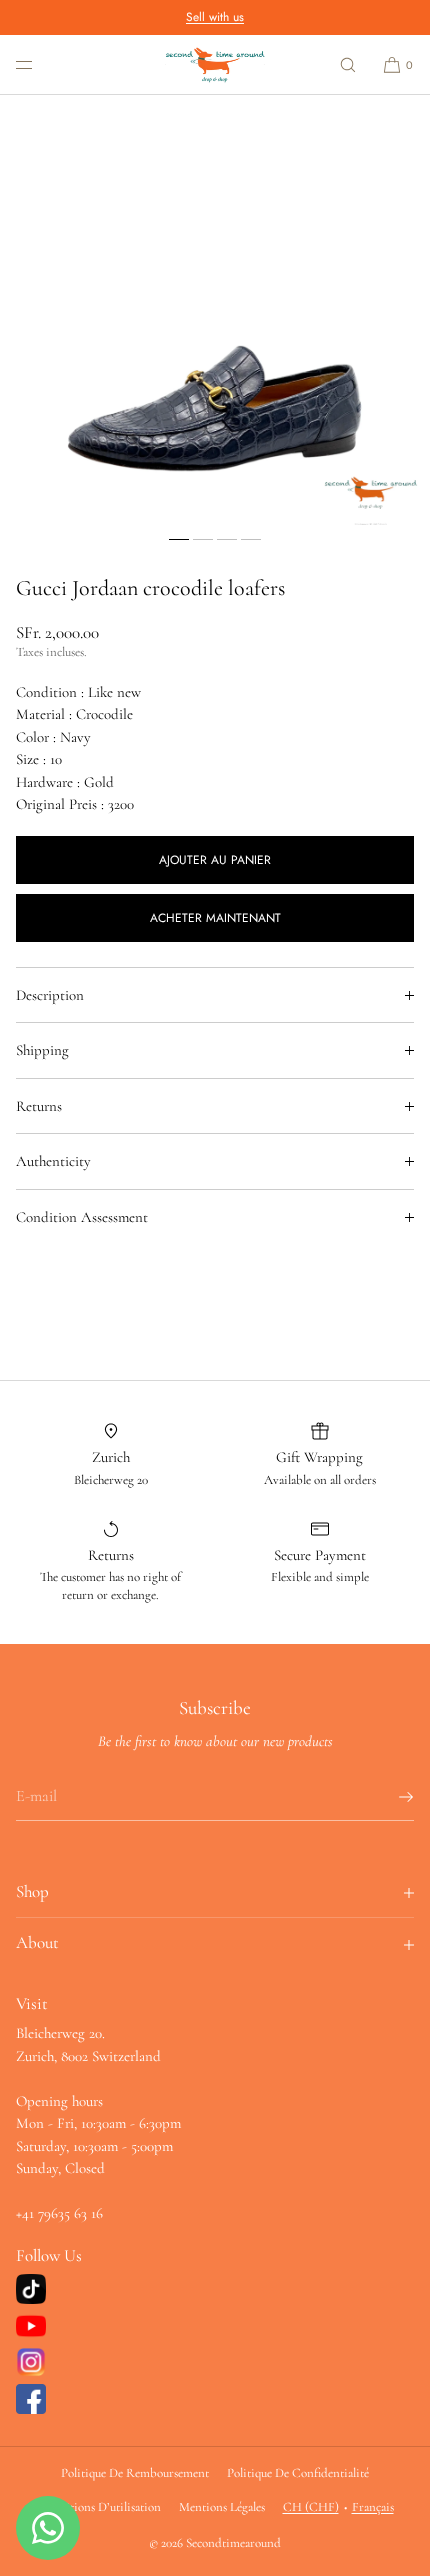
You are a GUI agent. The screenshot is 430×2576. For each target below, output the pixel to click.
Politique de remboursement (135, 2473)
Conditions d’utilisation (99, 2507)
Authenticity (53, 1161)
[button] (348, 64)
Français (373, 2507)
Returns (39, 1106)
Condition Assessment (82, 1217)
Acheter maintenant (215, 918)
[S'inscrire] (389, 1797)
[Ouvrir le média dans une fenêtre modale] (215, 310)
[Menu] (40, 64)
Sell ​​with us (215, 17)
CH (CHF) (311, 2507)
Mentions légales (222, 2507)
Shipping (42, 1050)
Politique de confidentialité (298, 2473)
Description (50, 995)
